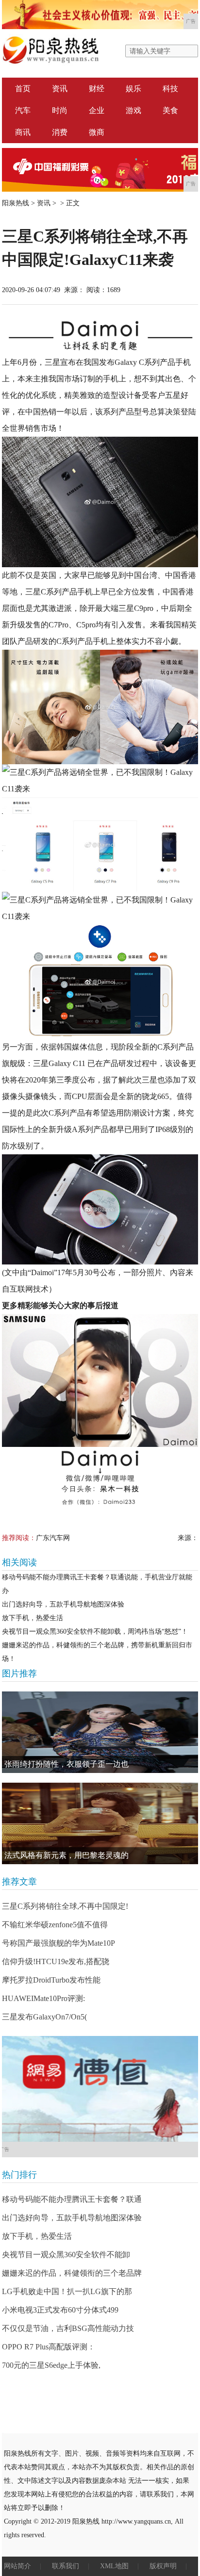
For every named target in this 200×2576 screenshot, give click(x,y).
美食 (170, 110)
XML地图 (114, 2566)
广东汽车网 (53, 1538)
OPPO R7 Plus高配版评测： (49, 2347)
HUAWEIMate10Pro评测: (43, 1998)
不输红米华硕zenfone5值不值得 (55, 1925)
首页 (23, 89)
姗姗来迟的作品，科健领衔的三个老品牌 (72, 2273)
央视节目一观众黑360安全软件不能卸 (66, 2255)
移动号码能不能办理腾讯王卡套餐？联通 (72, 2199)
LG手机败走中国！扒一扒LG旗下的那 (67, 2291)
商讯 (23, 132)
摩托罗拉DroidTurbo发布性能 (51, 1980)
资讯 (60, 89)
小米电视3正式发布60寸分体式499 (60, 2310)
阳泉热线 (16, 203)
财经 (97, 89)
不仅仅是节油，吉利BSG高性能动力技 (68, 2328)
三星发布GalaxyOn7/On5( (44, 2017)
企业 (97, 110)
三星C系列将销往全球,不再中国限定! (65, 1906)
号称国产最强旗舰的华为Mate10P (58, 1943)
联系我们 (66, 2566)
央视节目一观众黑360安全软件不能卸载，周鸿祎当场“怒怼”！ (95, 1632)
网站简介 (17, 2566)
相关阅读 (19, 1562)
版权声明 (163, 2566)
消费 (60, 132)
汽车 (23, 110)
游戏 (133, 110)
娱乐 (133, 89)
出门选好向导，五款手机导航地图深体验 (63, 1604)
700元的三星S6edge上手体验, (51, 2365)
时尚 (60, 110)
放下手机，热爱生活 (33, 1618)
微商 (97, 132)
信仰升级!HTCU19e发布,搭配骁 (56, 1961)
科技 (170, 89)
